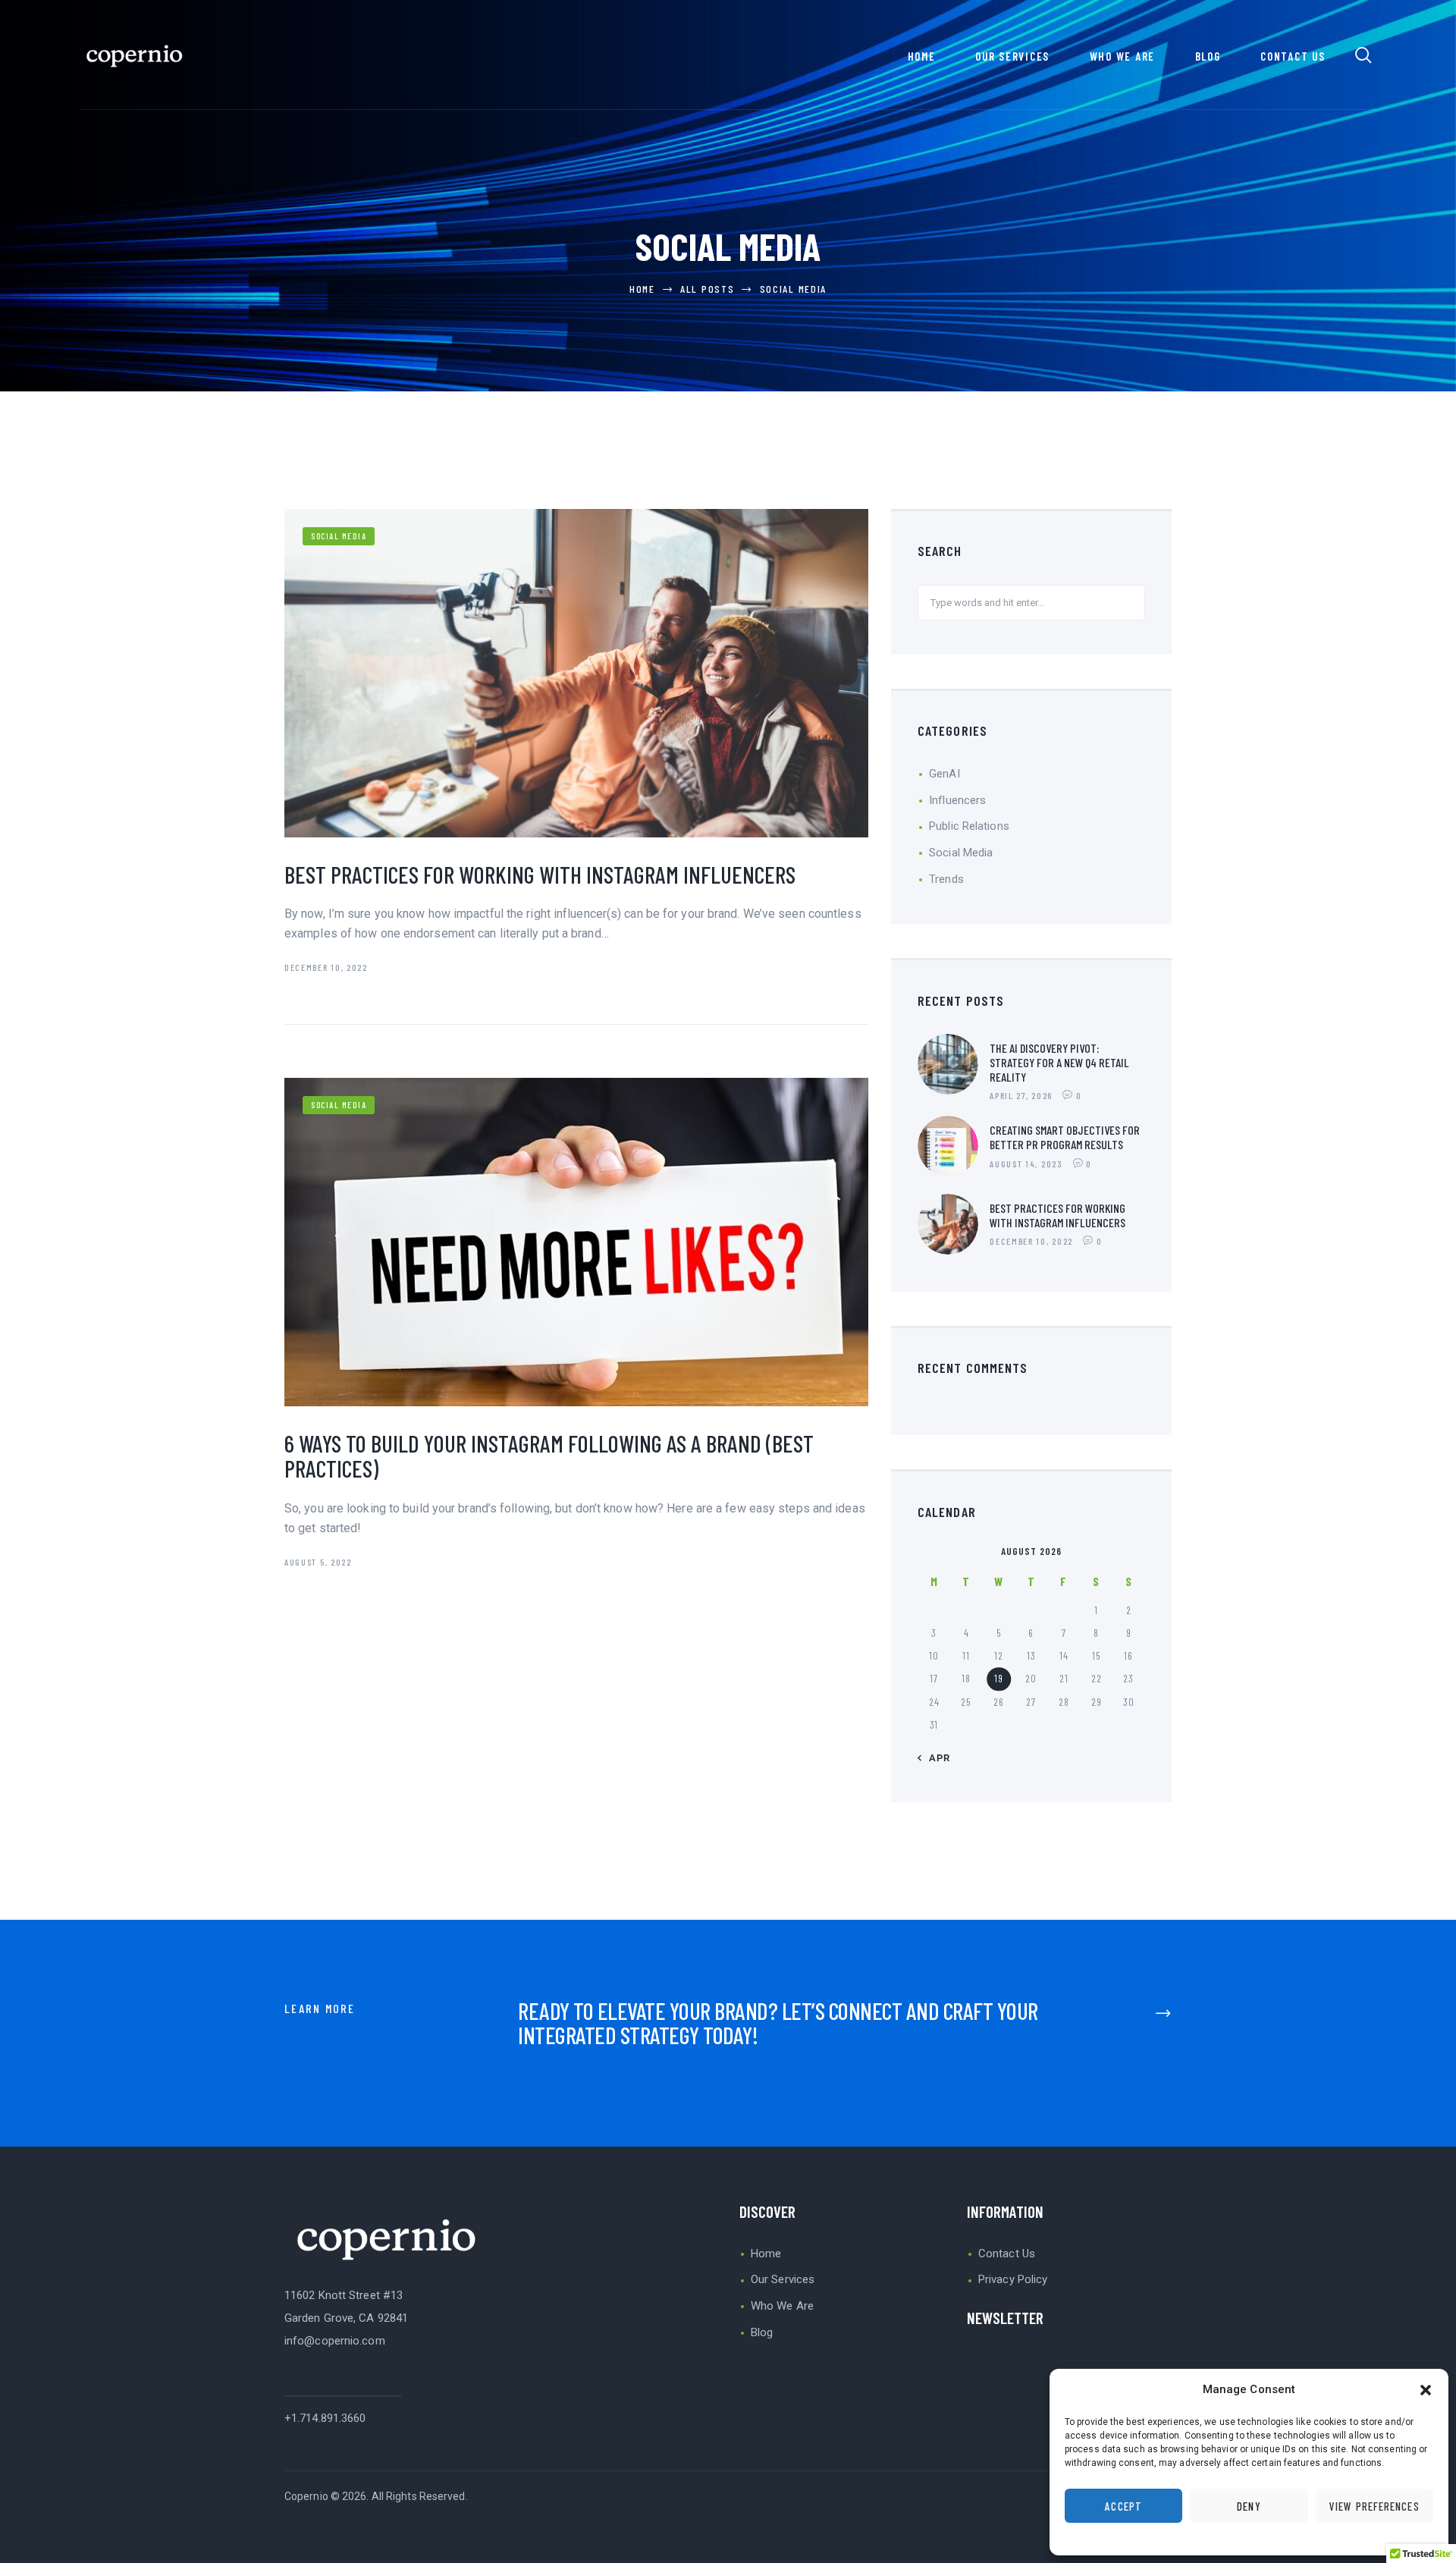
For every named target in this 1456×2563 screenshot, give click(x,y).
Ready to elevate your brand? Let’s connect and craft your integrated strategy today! (778, 2023)
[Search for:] (1031, 602)
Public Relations (969, 826)
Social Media (339, 536)
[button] (1426, 2390)
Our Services (783, 2279)
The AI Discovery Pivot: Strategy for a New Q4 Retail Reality (1059, 1062)
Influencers (957, 800)
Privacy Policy (1013, 2279)
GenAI (945, 774)
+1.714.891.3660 (325, 2418)
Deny (1249, 2506)
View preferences (1374, 2506)
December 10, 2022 (326, 967)
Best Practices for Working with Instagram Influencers (540, 874)
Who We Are (782, 2306)
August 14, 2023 (1026, 1164)
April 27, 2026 (1021, 1095)
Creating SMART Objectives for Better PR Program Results (1065, 1137)
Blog (762, 2332)
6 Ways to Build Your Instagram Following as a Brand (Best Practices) (549, 1456)
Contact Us (1007, 2254)
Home (642, 289)
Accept (1123, 2506)
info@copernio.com (335, 2341)
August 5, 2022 (318, 1562)
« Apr (935, 1758)
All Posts (707, 289)
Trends (946, 879)
